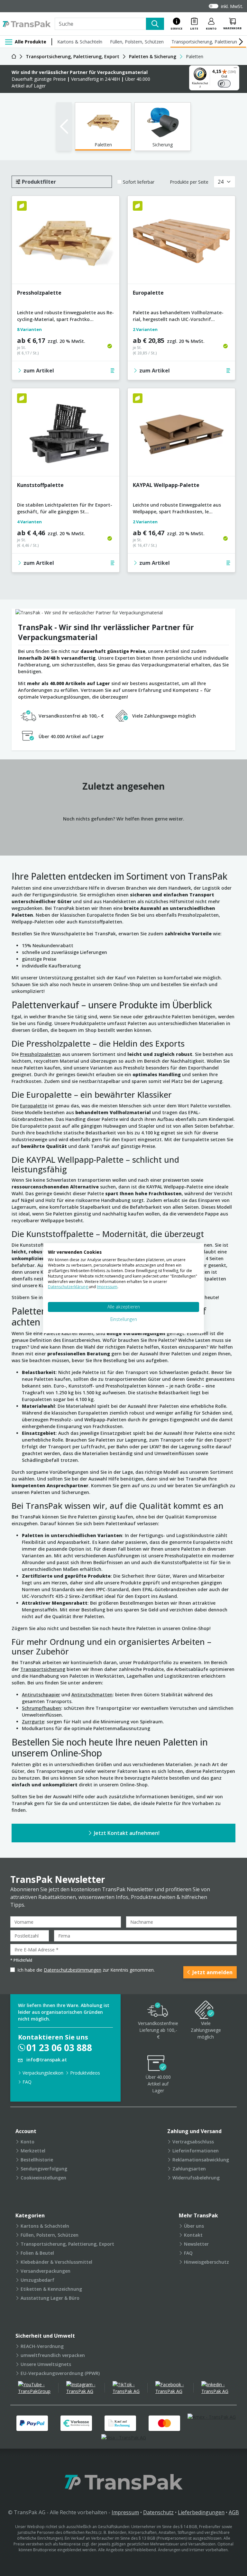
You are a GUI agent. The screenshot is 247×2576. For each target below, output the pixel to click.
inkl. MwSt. (232, 6)
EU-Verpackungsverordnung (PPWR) (60, 2373)
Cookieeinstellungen (43, 2178)
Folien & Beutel (37, 2253)
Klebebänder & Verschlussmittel (56, 2262)
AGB (234, 2512)
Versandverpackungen (46, 2271)
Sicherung (163, 145)
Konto (27, 2142)
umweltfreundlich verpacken (53, 2355)
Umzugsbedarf (37, 2280)
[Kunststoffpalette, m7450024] (66, 435)
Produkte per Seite (189, 182)
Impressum (125, 2512)
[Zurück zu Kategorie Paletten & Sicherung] (64, 127)
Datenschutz (158, 2512)
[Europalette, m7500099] (181, 242)
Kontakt (193, 2235)
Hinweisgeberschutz (206, 2262)
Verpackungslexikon (43, 2073)
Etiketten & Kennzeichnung (51, 2289)
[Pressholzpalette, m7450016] (66, 242)
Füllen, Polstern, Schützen (137, 42)
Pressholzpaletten (40, 1054)
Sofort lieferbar (139, 182)
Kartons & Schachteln (80, 42)
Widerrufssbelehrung (196, 2178)
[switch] (224, 84)
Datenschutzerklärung (68, 1287)
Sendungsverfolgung (44, 2169)
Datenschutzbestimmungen (73, 1970)
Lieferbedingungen (201, 2512)
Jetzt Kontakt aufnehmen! (127, 1833)
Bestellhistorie (37, 2160)
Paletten (103, 145)
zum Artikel (39, 371)
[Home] (14, 56)
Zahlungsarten (189, 2169)
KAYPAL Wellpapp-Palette (166, 485)
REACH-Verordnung (42, 2346)
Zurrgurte (33, 1722)
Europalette (148, 293)
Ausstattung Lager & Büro (50, 2298)
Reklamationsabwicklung (201, 2160)
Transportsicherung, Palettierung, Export (67, 2244)
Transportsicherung (43, 1669)
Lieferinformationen (196, 2151)
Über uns (194, 2226)
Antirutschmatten (92, 1695)
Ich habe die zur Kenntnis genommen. (86, 1970)
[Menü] (235, 69)
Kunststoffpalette (40, 485)
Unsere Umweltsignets (46, 2364)
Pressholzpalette (39, 293)
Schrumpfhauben (41, 1708)
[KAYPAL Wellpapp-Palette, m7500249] (181, 435)
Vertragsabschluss (193, 2142)
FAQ (27, 2082)
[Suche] (155, 24)
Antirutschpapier (41, 1695)
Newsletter (196, 2244)
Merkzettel (33, 2151)
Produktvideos (85, 2073)
